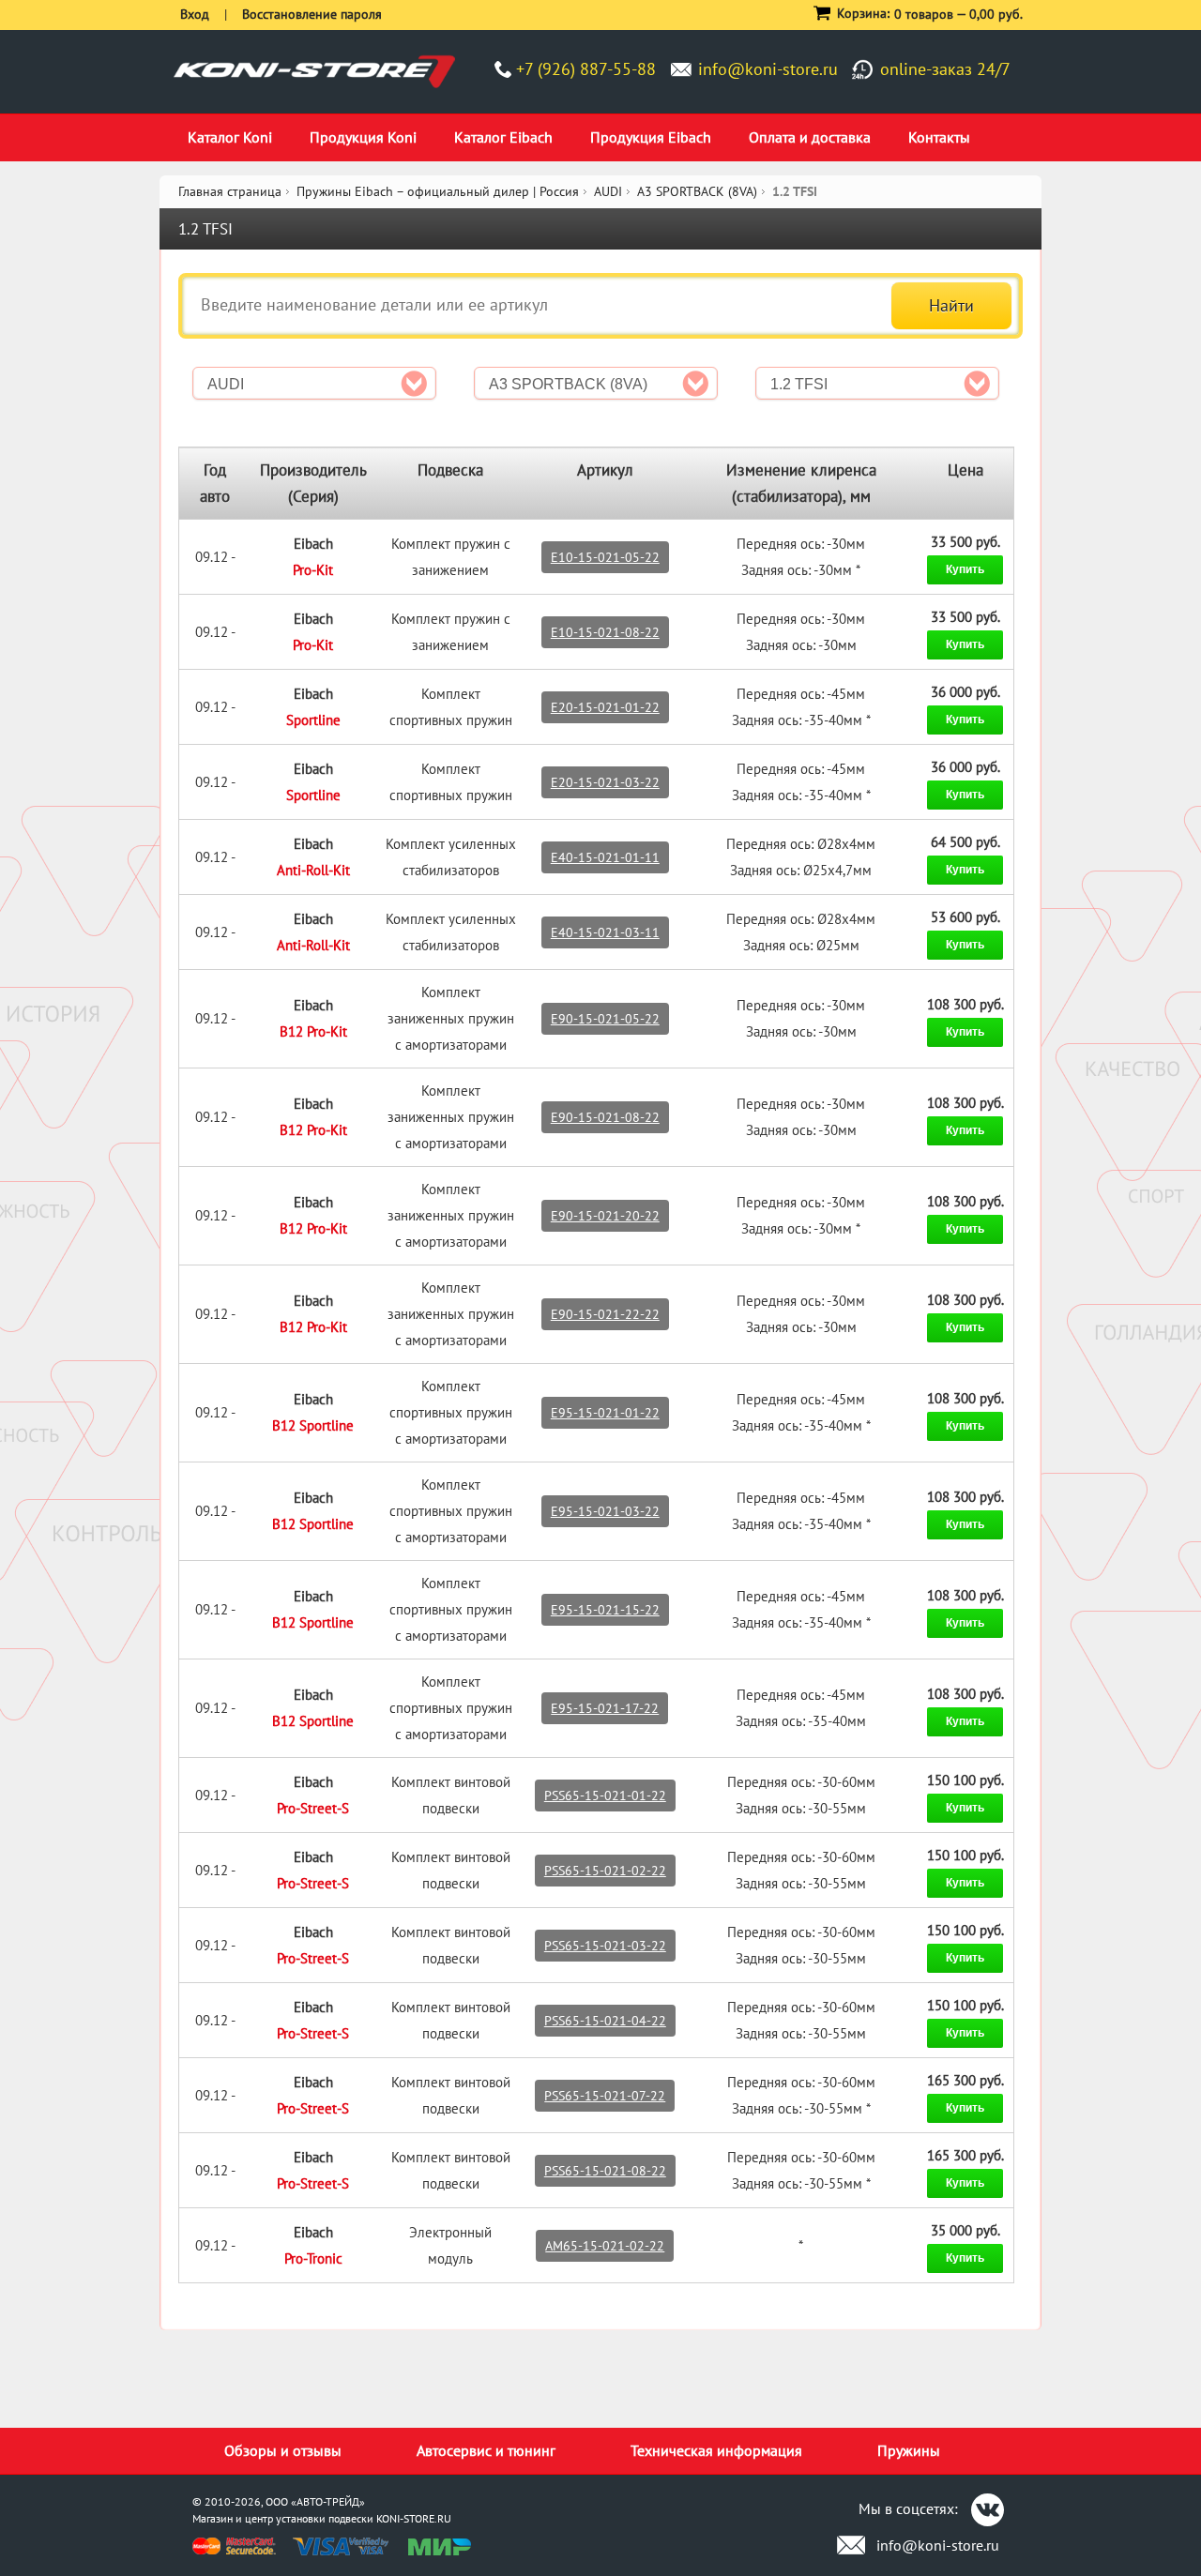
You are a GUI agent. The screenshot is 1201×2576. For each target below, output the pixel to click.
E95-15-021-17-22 (605, 1708)
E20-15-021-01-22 (605, 707)
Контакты (939, 137)
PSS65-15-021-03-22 (605, 1946)
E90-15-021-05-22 (605, 1019)
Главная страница (230, 191)
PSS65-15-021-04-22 (605, 2021)
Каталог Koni (230, 137)
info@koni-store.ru (768, 69)
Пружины (909, 2450)
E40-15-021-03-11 (605, 932)
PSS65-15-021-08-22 (605, 2171)
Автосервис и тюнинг (486, 2450)
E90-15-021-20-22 (605, 1216)
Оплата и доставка (810, 137)
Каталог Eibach (503, 137)
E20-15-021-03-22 (605, 782)
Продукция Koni (363, 137)
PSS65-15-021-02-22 (605, 1871)
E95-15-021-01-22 (605, 1413)
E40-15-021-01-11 (605, 857)
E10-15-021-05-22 (605, 557)
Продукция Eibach (651, 137)
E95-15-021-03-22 (605, 1511)
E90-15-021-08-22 (605, 1117)
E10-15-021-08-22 (605, 632)
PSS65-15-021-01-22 (605, 1796)
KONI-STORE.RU (414, 2518)
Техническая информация (716, 2450)
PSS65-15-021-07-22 (605, 2096)
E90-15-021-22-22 (605, 1314)
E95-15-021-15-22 (605, 1610)
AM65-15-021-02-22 (605, 2246)
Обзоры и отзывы (283, 2450)
